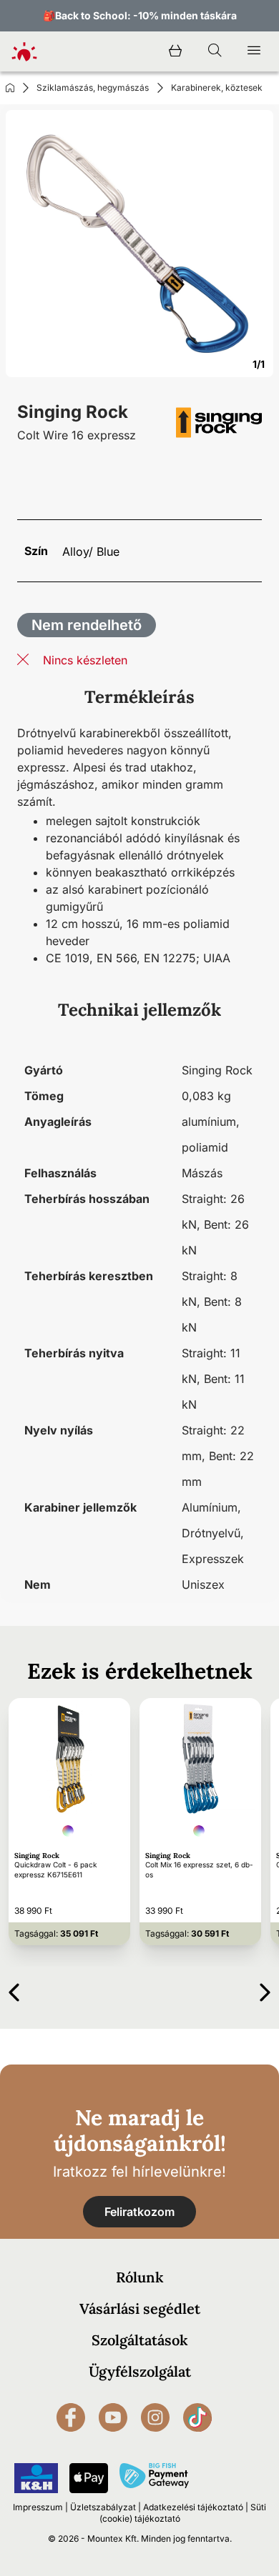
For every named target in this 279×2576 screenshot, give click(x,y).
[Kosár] (175, 51)
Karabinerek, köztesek (217, 88)
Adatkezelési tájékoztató (193, 2507)
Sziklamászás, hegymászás (93, 88)
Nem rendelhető (87, 625)
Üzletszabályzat (103, 2507)
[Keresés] (215, 51)
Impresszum (38, 2507)
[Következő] (265, 1990)
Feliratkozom (139, 2212)
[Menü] (254, 51)
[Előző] (14, 1990)
